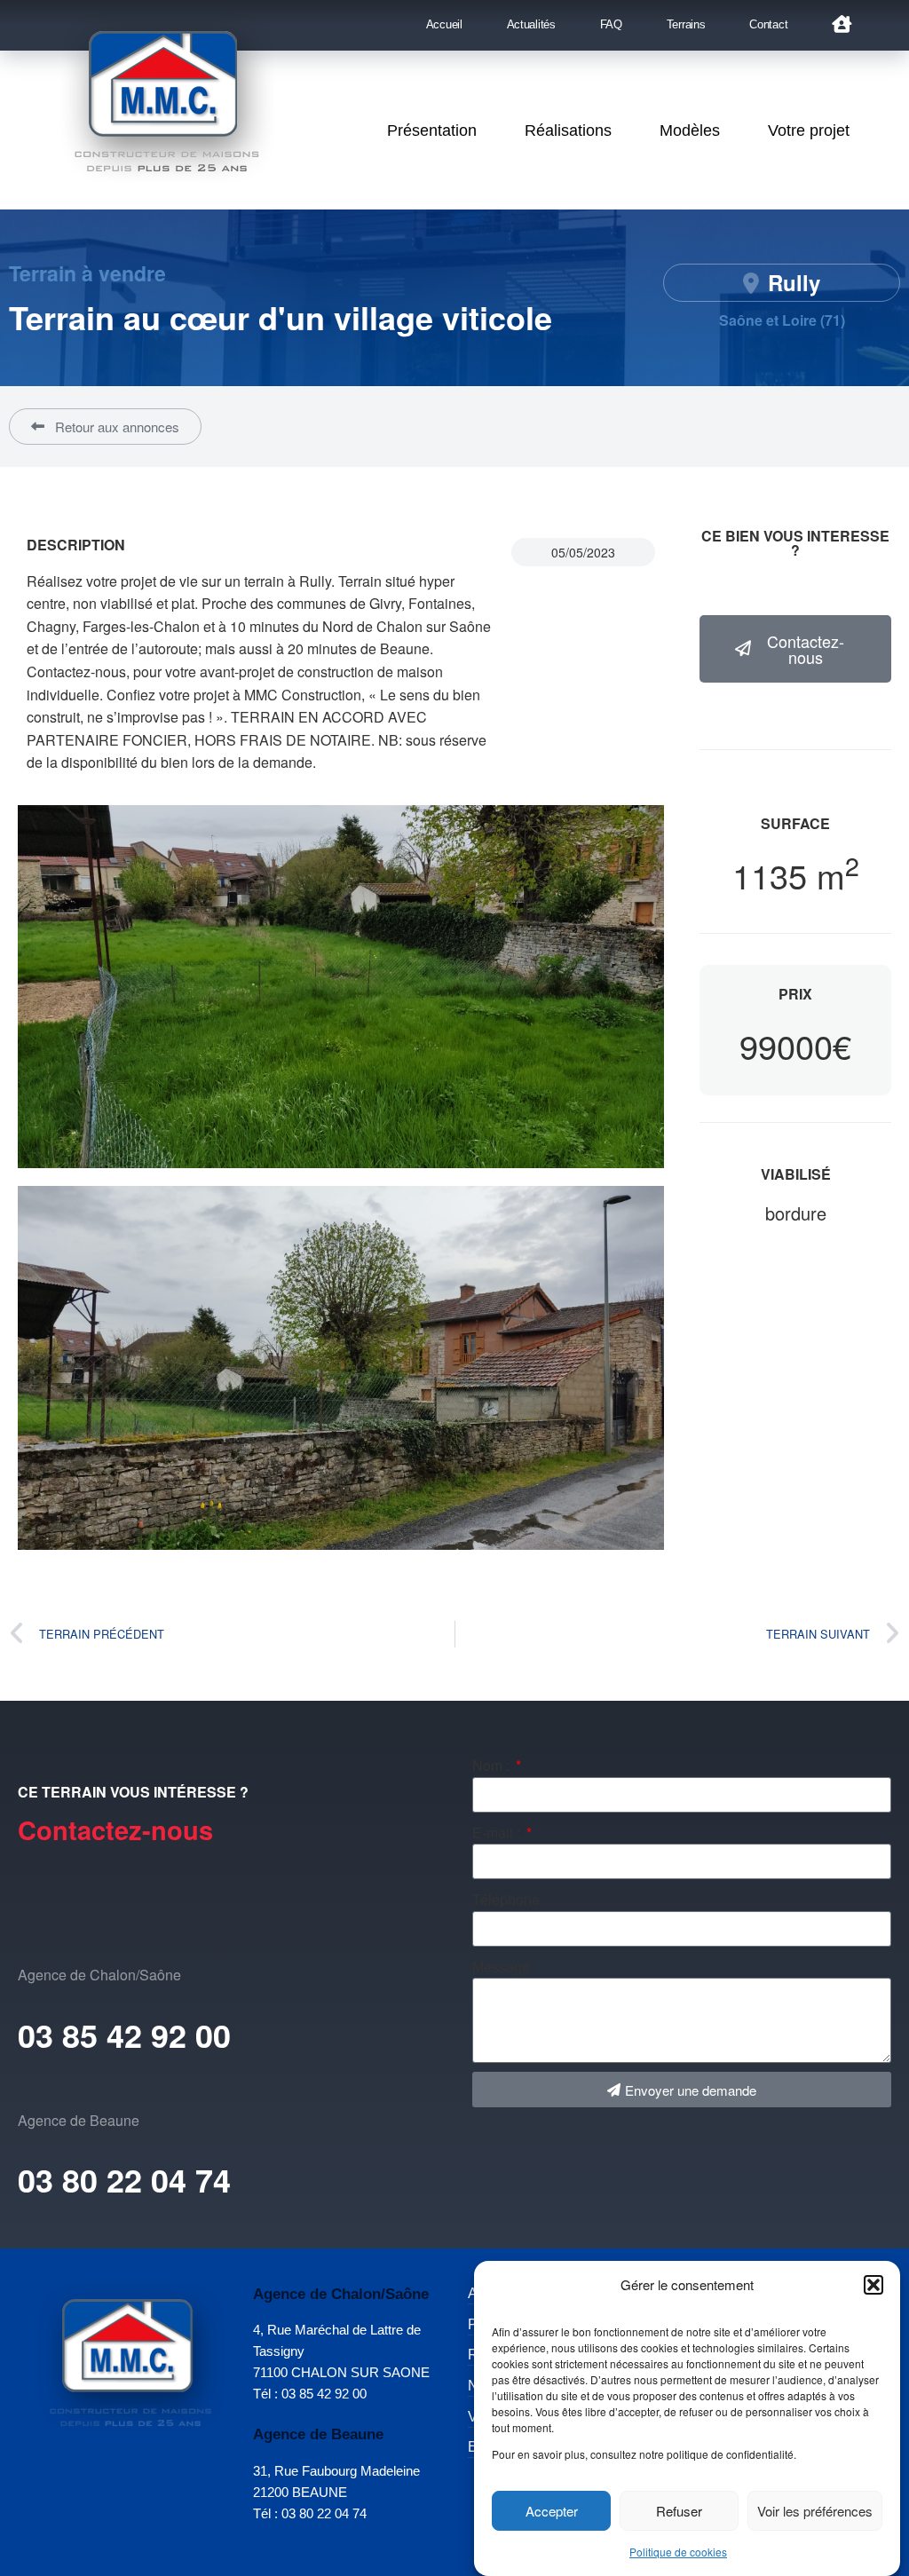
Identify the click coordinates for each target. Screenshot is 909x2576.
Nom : (493, 1765)
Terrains (686, 24)
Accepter (552, 2511)
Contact (768, 24)
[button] (873, 2285)
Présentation (432, 130)
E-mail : (498, 1833)
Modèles (690, 130)
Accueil (444, 24)
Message (501, 1967)
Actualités (531, 24)
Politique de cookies (678, 2552)
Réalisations (568, 130)
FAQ (611, 24)
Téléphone (506, 1899)
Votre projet (809, 130)
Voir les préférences (815, 2511)
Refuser (679, 2511)
